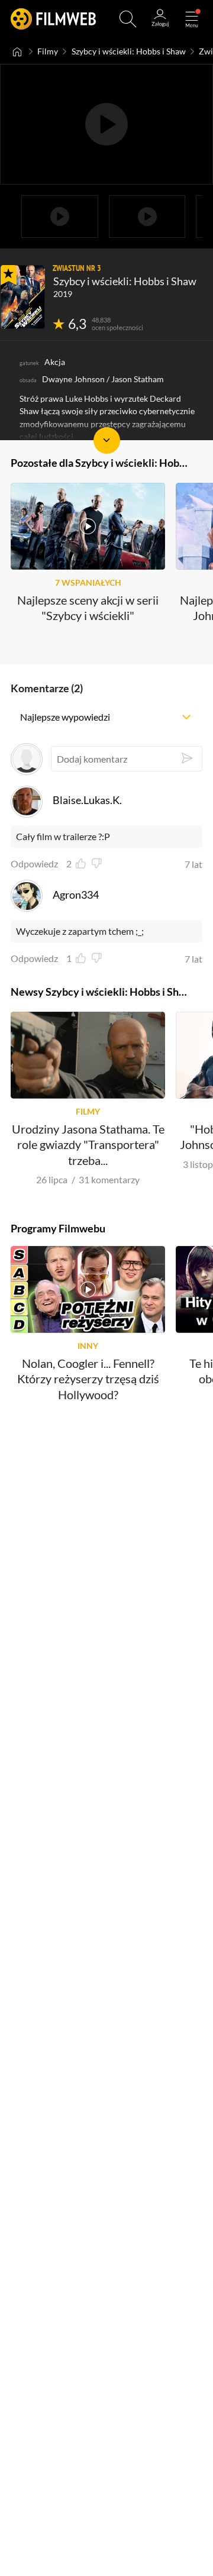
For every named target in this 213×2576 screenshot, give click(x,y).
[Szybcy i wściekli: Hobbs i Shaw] (23, 297)
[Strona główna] (17, 51)
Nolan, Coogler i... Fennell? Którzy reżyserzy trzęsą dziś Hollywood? (88, 1379)
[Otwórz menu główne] (192, 19)
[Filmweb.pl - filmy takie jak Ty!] (53, 19)
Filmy (48, 51)
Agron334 (76, 895)
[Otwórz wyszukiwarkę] (128, 19)
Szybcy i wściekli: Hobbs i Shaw (129, 51)
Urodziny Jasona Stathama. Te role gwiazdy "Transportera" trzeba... (88, 1145)
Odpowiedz (34, 864)
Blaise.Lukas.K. (87, 800)
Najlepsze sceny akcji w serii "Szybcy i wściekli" (88, 608)
